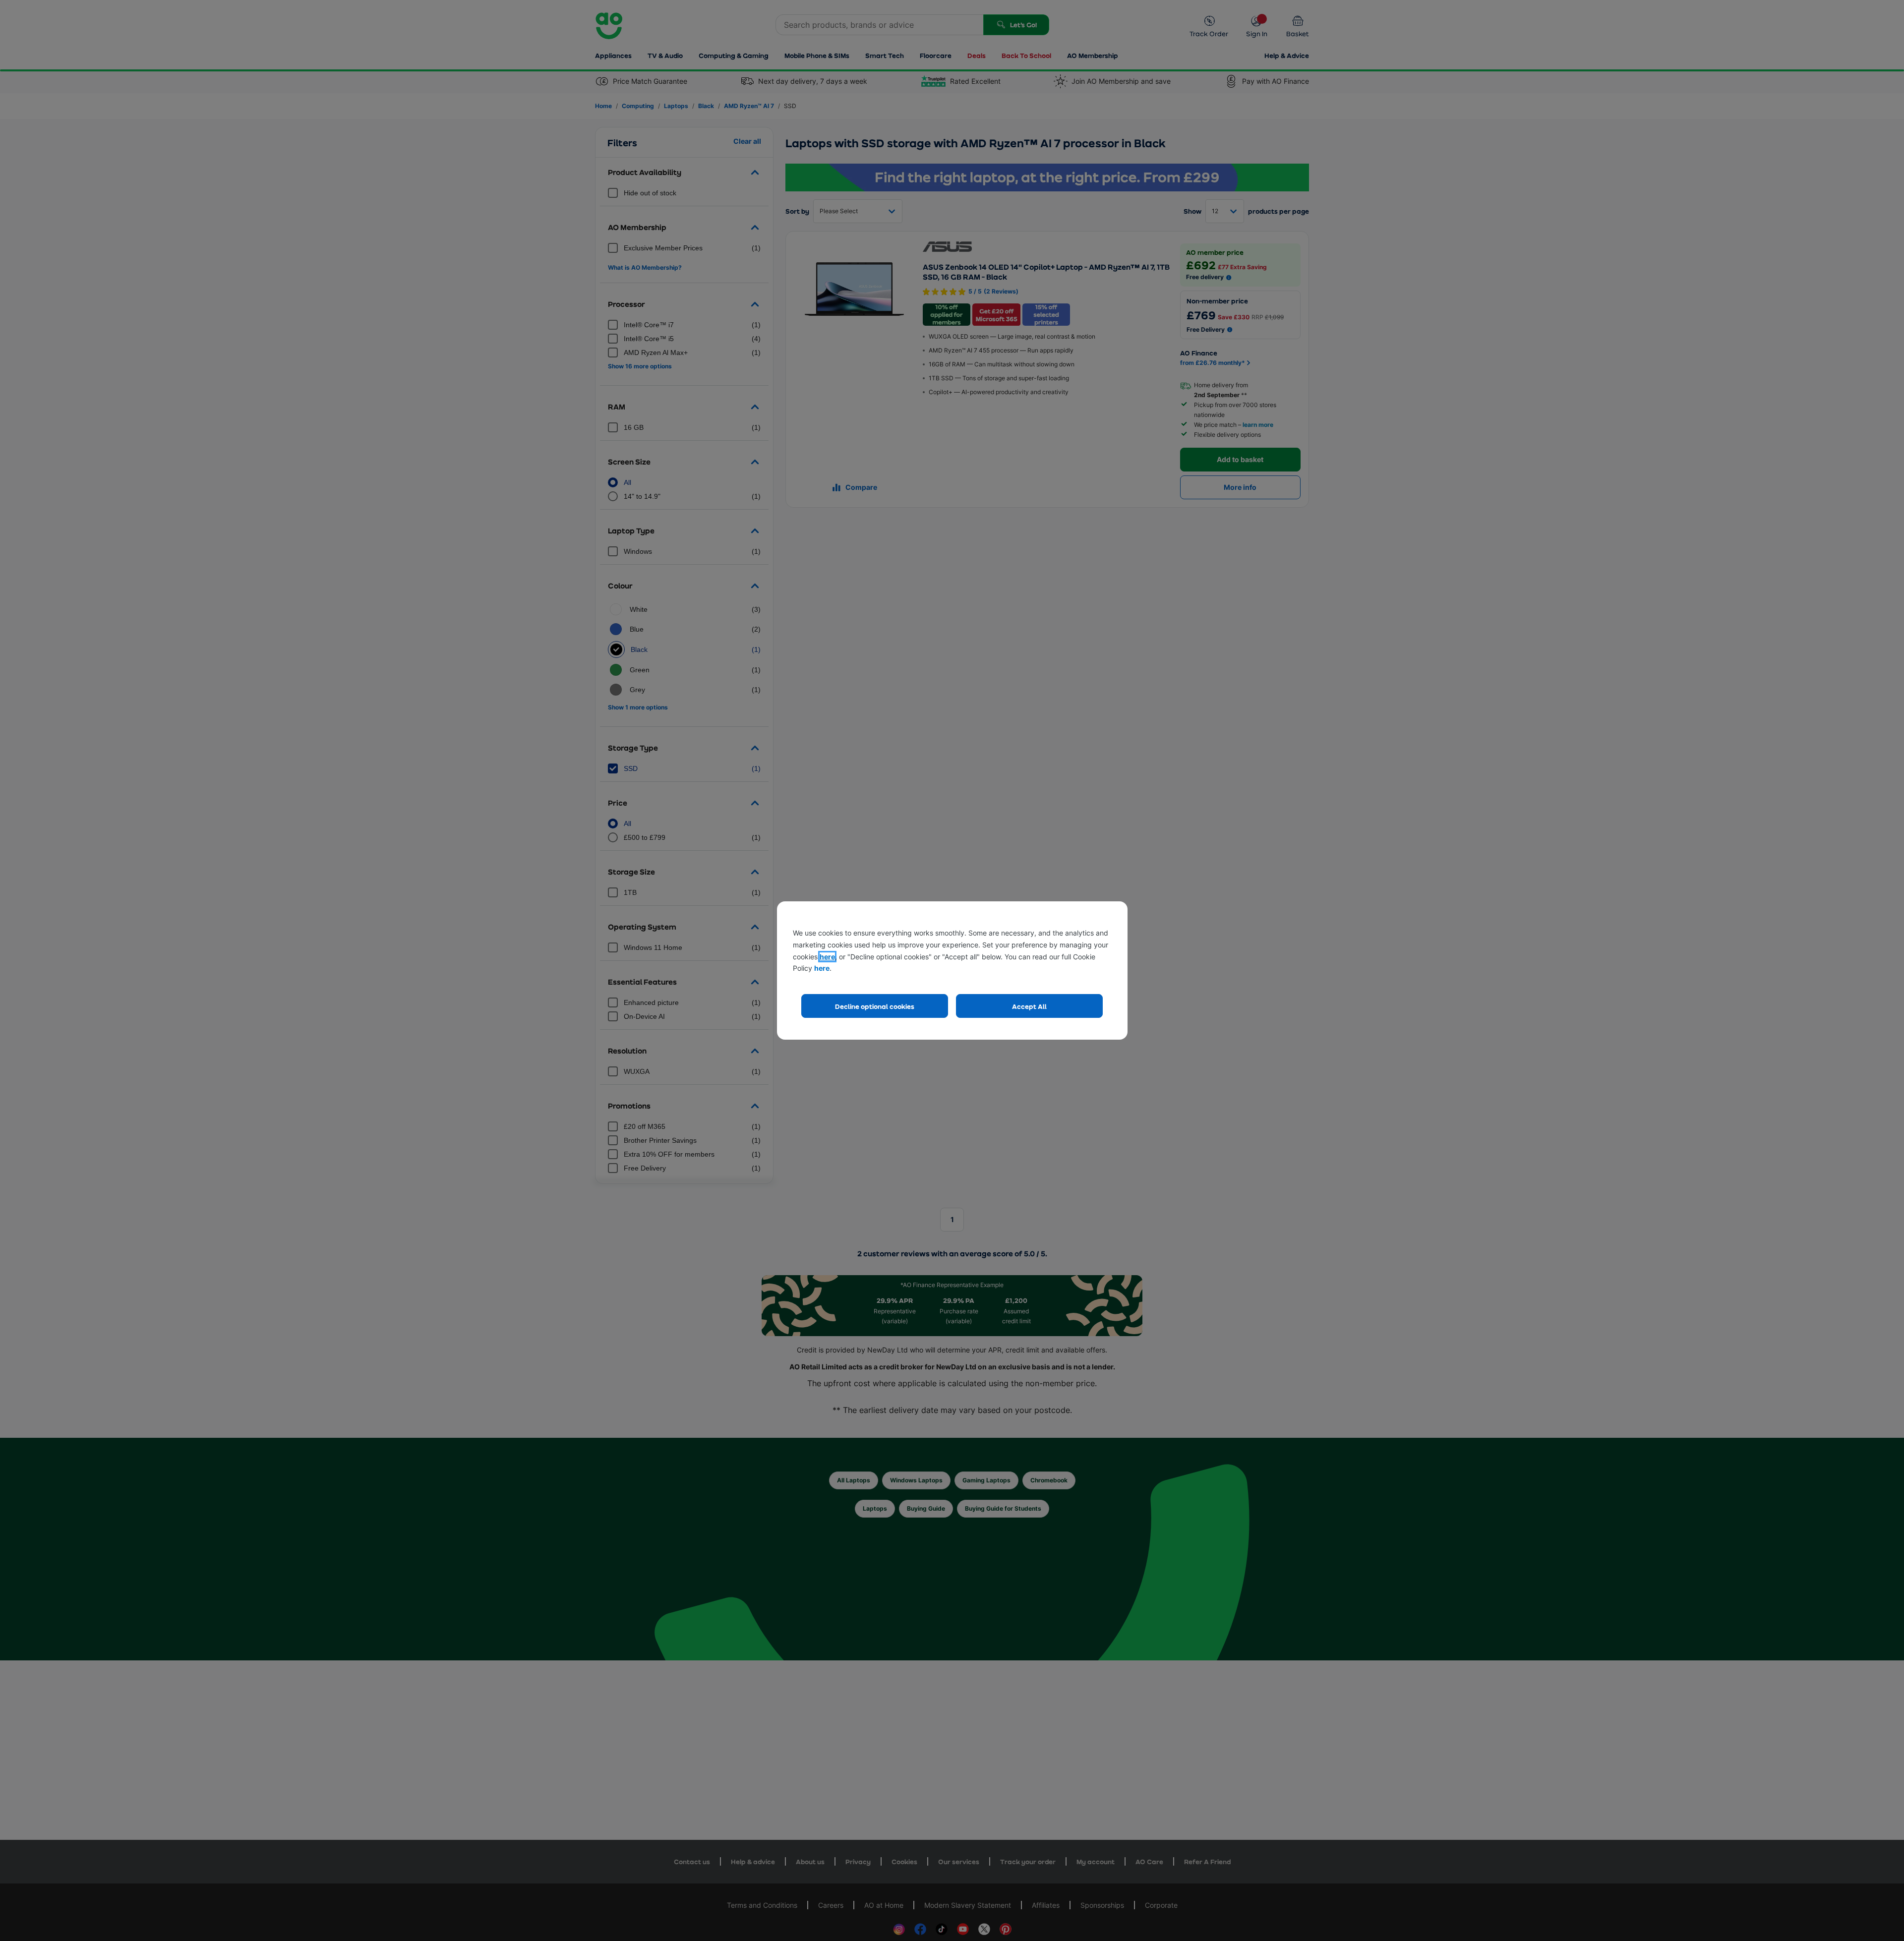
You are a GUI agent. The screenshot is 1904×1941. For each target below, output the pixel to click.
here (827, 957)
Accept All (1029, 1006)
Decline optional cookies (875, 1006)
